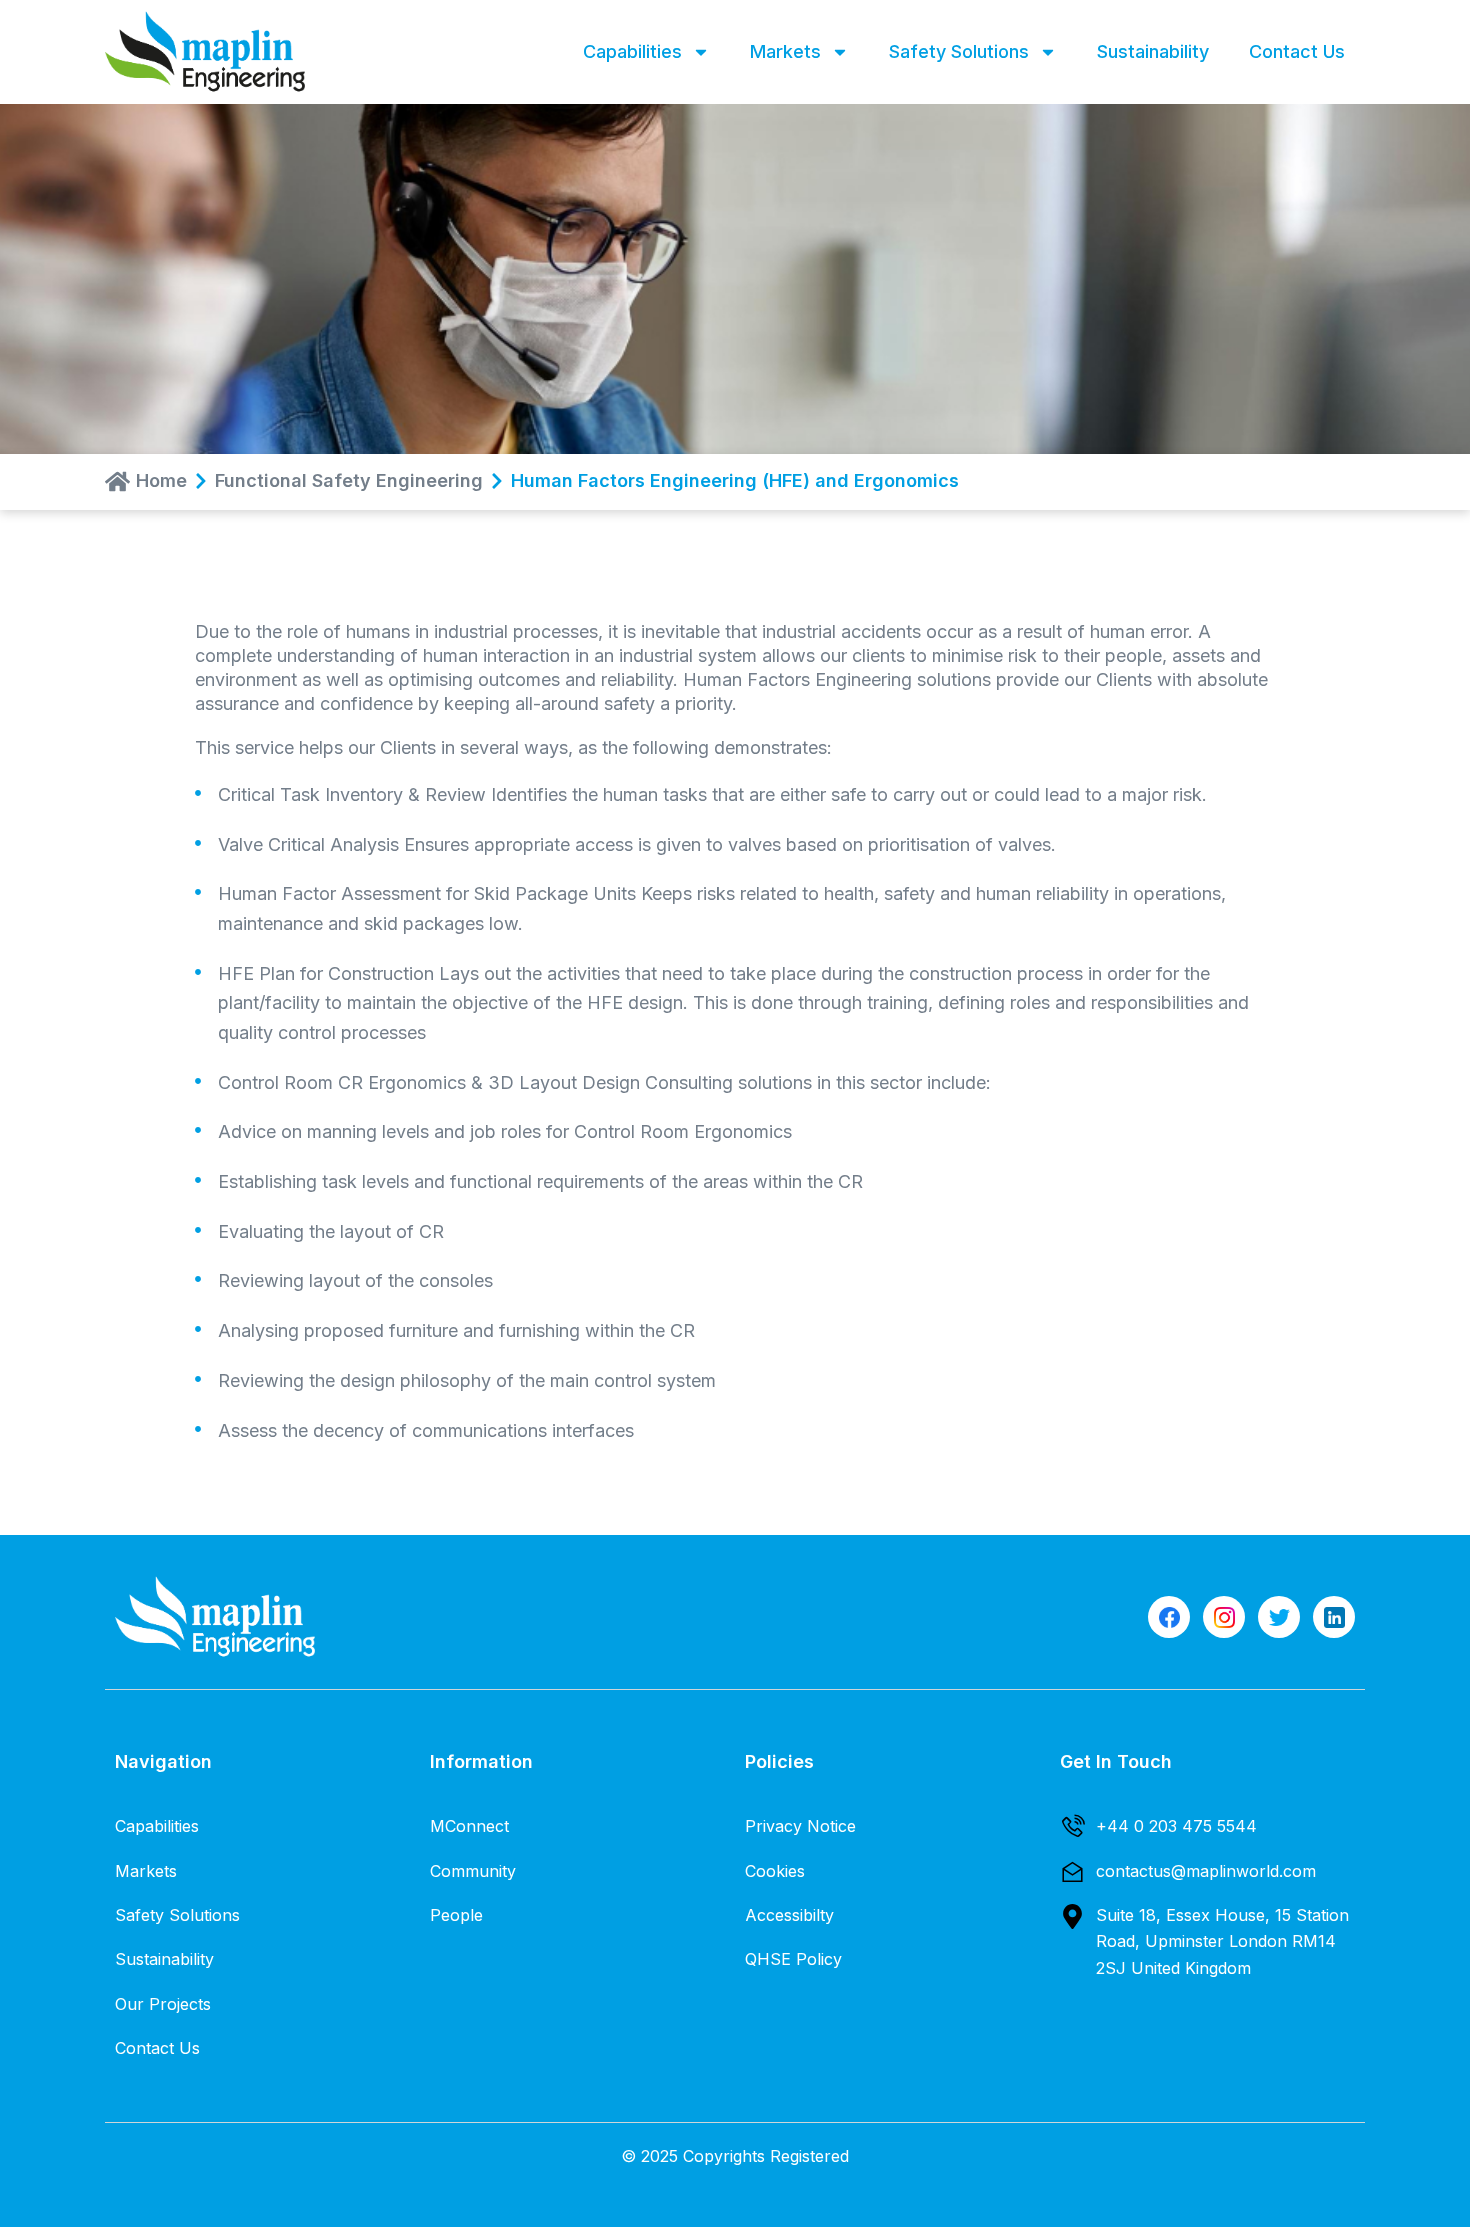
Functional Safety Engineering (349, 481)
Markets (785, 51)
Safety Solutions (959, 51)
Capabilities (632, 51)
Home (161, 481)
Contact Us (1297, 51)
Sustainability (1153, 51)
